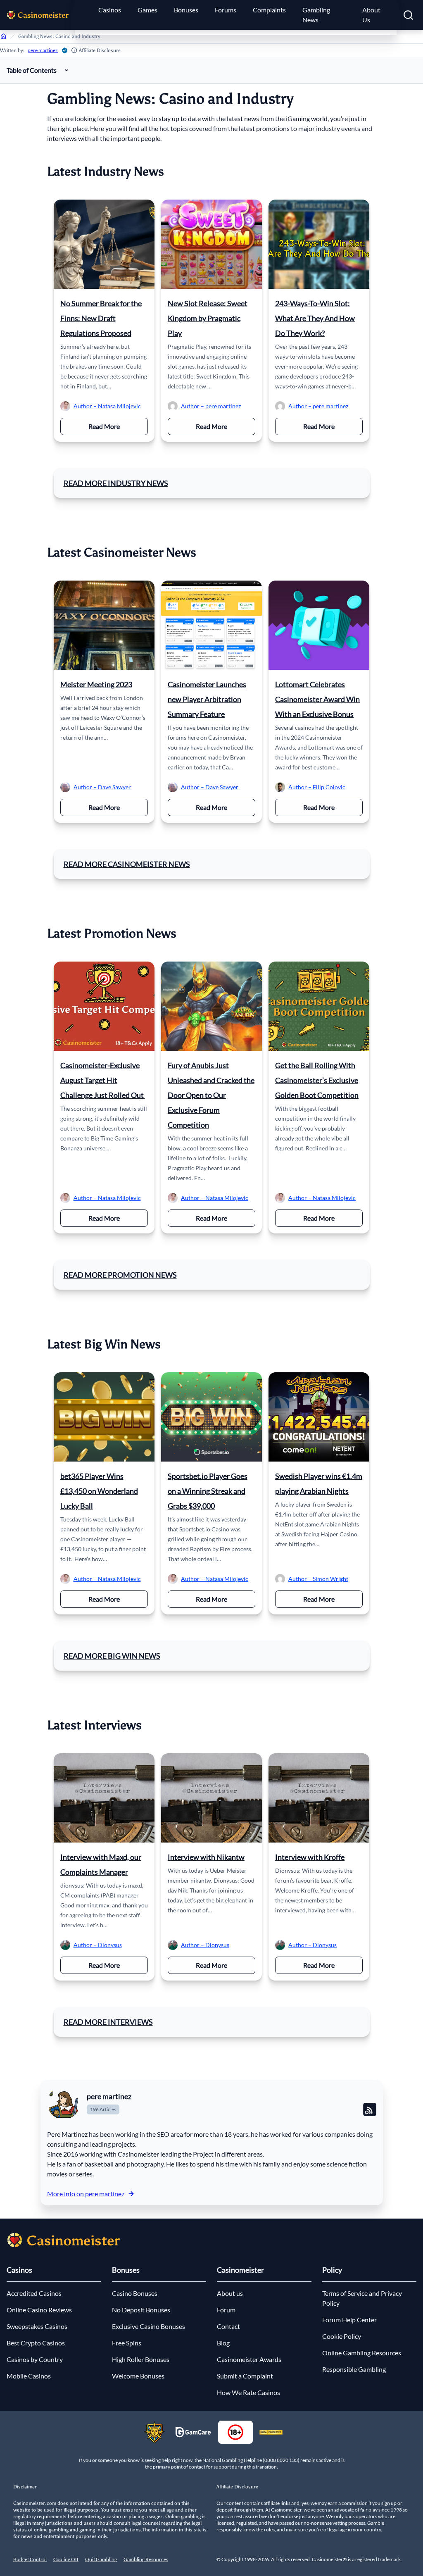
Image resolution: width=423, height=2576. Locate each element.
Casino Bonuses (135, 2293)
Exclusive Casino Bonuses (149, 2326)
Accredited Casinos (34, 2293)
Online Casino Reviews (39, 2310)
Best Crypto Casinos (36, 2343)
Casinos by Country (35, 2359)
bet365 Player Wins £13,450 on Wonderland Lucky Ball (99, 1491)
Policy (332, 2270)
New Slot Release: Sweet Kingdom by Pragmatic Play (208, 318)
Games (147, 10)
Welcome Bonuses (138, 2376)
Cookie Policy (342, 2336)
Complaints (269, 10)
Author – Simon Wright (318, 1579)
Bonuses (186, 10)
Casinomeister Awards (249, 2359)
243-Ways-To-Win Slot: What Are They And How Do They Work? (315, 318)
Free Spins (127, 2343)
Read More (118, 426)
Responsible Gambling (354, 2369)
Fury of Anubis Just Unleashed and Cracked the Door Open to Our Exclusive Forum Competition (211, 1095)
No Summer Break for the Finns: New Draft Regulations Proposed (101, 318)
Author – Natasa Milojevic (107, 406)
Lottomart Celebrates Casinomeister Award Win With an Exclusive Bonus (317, 699)
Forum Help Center (349, 2320)
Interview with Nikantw (206, 1857)
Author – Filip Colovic (317, 787)
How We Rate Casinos (248, 2392)
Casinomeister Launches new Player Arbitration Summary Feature (207, 699)
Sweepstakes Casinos (37, 2326)
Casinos (110, 10)
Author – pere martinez (211, 406)
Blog (223, 2343)
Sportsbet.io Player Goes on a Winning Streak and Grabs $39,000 (208, 1491)
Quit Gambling (101, 2559)
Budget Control (30, 2559)
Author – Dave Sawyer (102, 787)
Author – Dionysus (98, 1945)
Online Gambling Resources (362, 2353)
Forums (226, 10)
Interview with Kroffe (310, 1857)
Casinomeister (240, 2270)
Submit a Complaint (245, 2376)
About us (230, 2293)
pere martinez (43, 50)
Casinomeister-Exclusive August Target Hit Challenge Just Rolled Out (103, 1080)
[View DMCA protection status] (271, 2432)
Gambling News (316, 15)
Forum (226, 2310)
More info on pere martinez (86, 2194)
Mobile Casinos (29, 2376)
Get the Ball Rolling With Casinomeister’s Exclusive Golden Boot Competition (317, 1080)
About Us (371, 15)
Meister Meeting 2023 (96, 684)
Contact (228, 2326)
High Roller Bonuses (141, 2359)
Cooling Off (66, 2559)
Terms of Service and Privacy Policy (362, 2298)
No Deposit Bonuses (141, 2310)
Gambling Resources (146, 2559)
